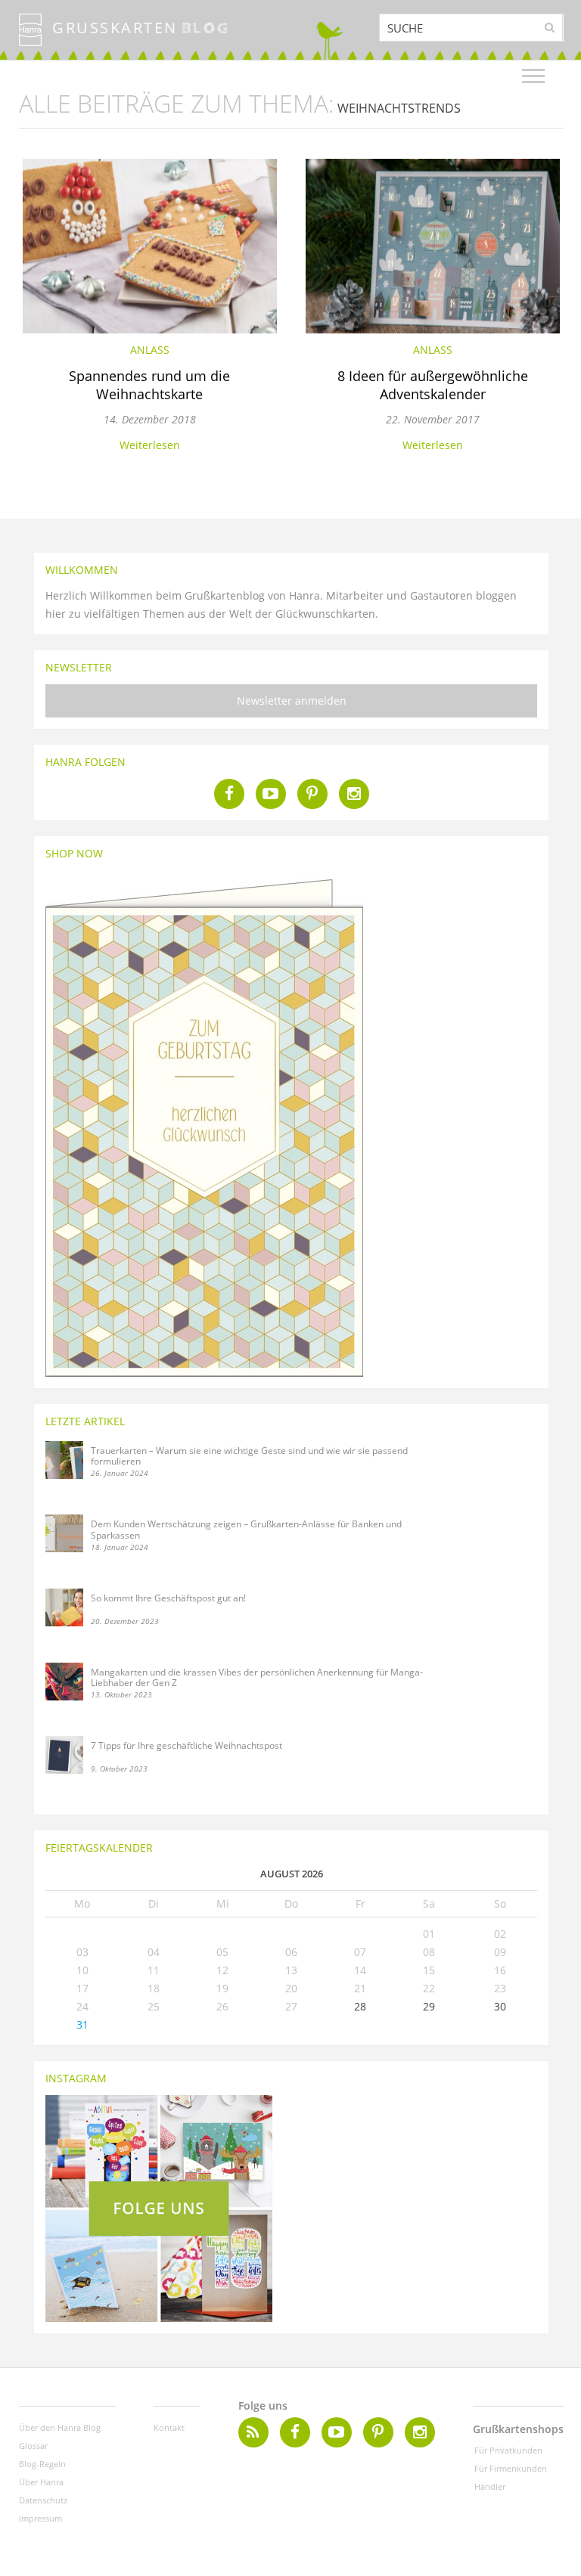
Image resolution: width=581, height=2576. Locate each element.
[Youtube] (271, 794)
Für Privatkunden (508, 2450)
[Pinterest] (312, 794)
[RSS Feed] (253, 2432)
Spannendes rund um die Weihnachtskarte (149, 385)
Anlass (150, 350)
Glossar (33, 2446)
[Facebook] (229, 794)
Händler (490, 2486)
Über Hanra (41, 2482)
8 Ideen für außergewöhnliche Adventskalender (433, 385)
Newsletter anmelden (292, 701)
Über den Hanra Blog (60, 2427)
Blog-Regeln (42, 2464)
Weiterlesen (150, 445)
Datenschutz (43, 2500)
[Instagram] (354, 794)
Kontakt (169, 2427)
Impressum (40, 2518)
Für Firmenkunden (511, 2468)
